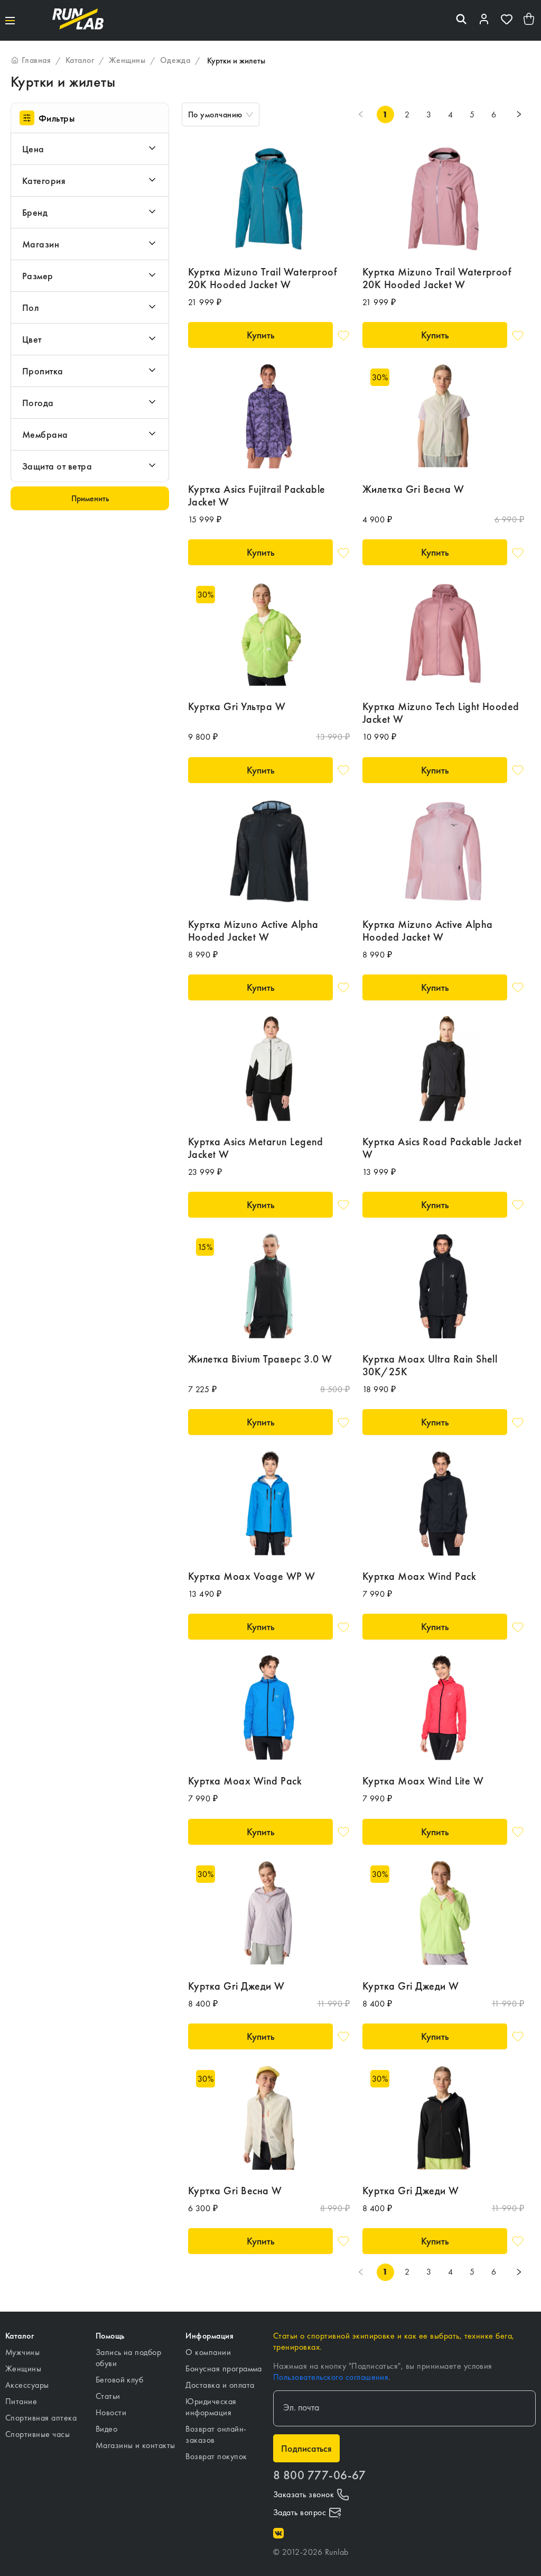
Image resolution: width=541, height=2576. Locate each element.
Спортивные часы (38, 2434)
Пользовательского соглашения (331, 2377)
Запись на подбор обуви (129, 2358)
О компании (208, 2352)
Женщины (23, 2368)
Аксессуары (27, 2385)
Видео (106, 2429)
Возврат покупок (216, 2456)
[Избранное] (507, 20)
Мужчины (22, 2352)
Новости (111, 2412)
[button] (90, 149)
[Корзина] (529, 20)
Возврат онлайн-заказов (216, 2434)
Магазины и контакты (136, 2445)
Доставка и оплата (220, 2385)
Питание (21, 2401)
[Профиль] (484, 20)
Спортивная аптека (41, 2418)
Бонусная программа (224, 2368)
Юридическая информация (211, 2407)
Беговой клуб (120, 2380)
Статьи (108, 2396)
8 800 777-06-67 (319, 2475)
